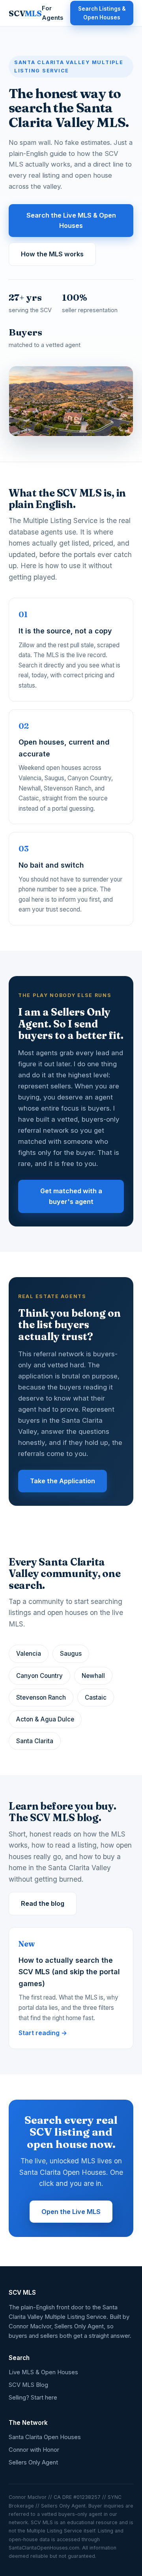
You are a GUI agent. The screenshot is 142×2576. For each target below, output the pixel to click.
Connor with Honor (34, 2450)
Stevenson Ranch (41, 1697)
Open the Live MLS (71, 2212)
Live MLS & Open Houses (43, 2372)
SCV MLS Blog (28, 2385)
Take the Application (63, 1481)
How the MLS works (52, 254)
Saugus (71, 1654)
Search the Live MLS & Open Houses (71, 221)
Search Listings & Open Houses (102, 13)
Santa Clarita (35, 1741)
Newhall (93, 1676)
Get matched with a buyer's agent (71, 1196)
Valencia (29, 1654)
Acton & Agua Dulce (45, 1719)
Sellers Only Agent (33, 2462)
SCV (25, 13)
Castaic (96, 1697)
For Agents (52, 13)
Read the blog (43, 1903)
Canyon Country (39, 1676)
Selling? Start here (33, 2398)
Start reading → (43, 2033)
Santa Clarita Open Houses (45, 2437)
